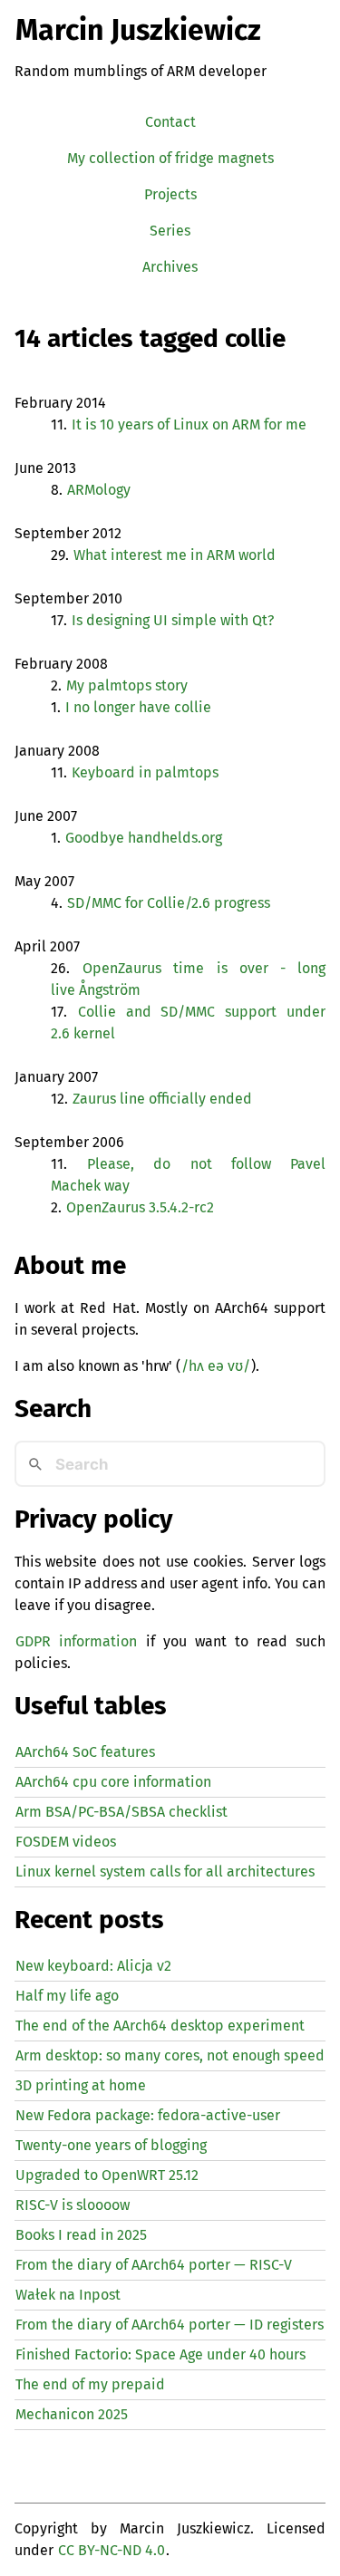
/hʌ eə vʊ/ (216, 1366)
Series (170, 231)
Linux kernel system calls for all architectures (165, 1872)
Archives (170, 267)
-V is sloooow (73, 2205)
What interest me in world (175, 555)
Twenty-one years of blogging (111, 2145)
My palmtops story (127, 685)
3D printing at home (81, 2085)
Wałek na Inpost (68, 2295)
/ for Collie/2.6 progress (169, 903)
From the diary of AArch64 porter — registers (170, 2325)
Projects (170, 194)
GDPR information (76, 1641)
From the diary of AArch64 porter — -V (154, 2265)
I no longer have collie (138, 707)
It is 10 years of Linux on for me (189, 425)
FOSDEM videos (66, 1842)
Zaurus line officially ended (162, 1099)
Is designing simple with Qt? (173, 620)
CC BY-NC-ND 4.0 (112, 2550)
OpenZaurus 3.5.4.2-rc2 (140, 1207)
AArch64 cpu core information (113, 1782)
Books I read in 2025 (81, 2235)
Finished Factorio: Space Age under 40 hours (160, 2354)
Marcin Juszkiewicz (138, 30)
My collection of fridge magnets (170, 158)
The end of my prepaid (90, 2384)
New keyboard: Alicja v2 (93, 1966)
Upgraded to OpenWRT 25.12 (107, 2175)
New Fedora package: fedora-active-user (148, 2115)
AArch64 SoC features (85, 1752)
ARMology (99, 490)
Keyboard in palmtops (145, 772)
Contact (170, 122)
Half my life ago (67, 1996)
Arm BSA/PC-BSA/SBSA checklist (121, 1812)
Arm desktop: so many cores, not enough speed (170, 2055)
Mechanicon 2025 (72, 2414)
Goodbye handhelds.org (144, 838)
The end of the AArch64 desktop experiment (160, 2026)
